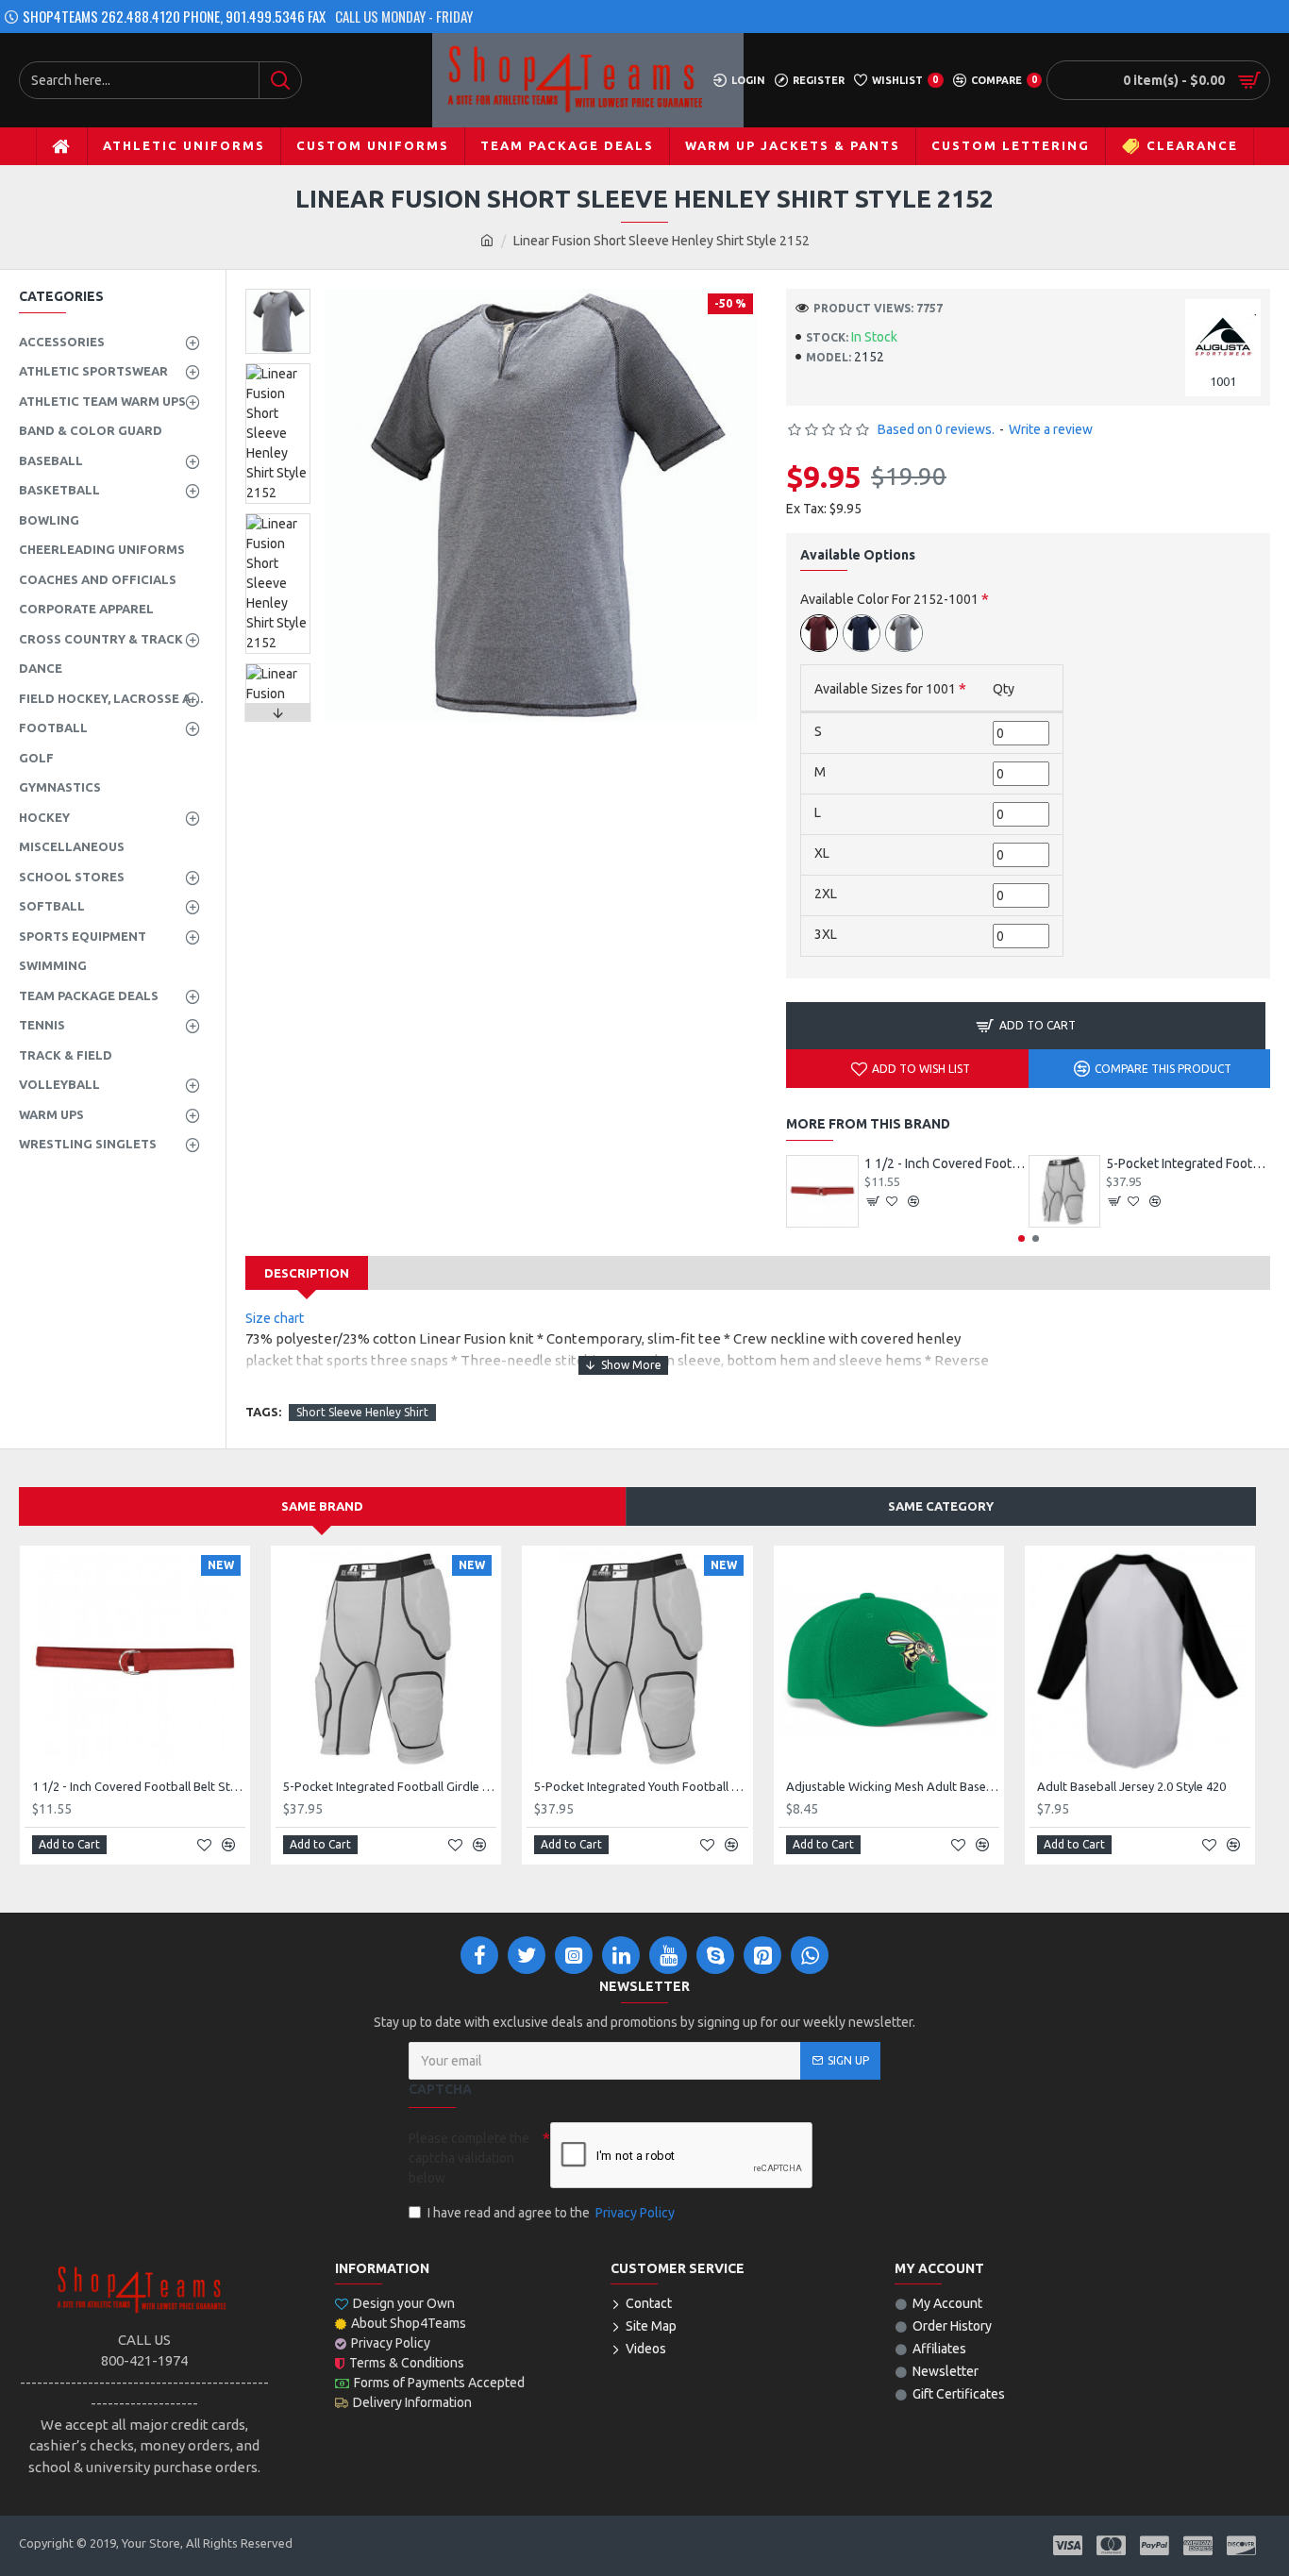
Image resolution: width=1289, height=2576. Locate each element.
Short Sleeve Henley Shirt (362, 1412)
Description (307, 1273)
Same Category (941, 1506)
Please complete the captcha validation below (469, 2158)
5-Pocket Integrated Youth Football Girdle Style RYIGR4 (641, 1786)
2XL (826, 894)
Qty (1004, 689)
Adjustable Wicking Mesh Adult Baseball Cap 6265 (893, 1786)
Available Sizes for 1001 (885, 689)
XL (822, 853)
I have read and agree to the (551, 2213)
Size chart (276, 1318)
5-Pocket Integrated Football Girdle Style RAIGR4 (1188, 1163)
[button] (278, 293)
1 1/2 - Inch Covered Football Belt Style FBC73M (946, 1163)
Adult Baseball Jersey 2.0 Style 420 (1131, 1786)
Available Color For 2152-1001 (889, 599)
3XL (826, 934)
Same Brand (322, 1506)
